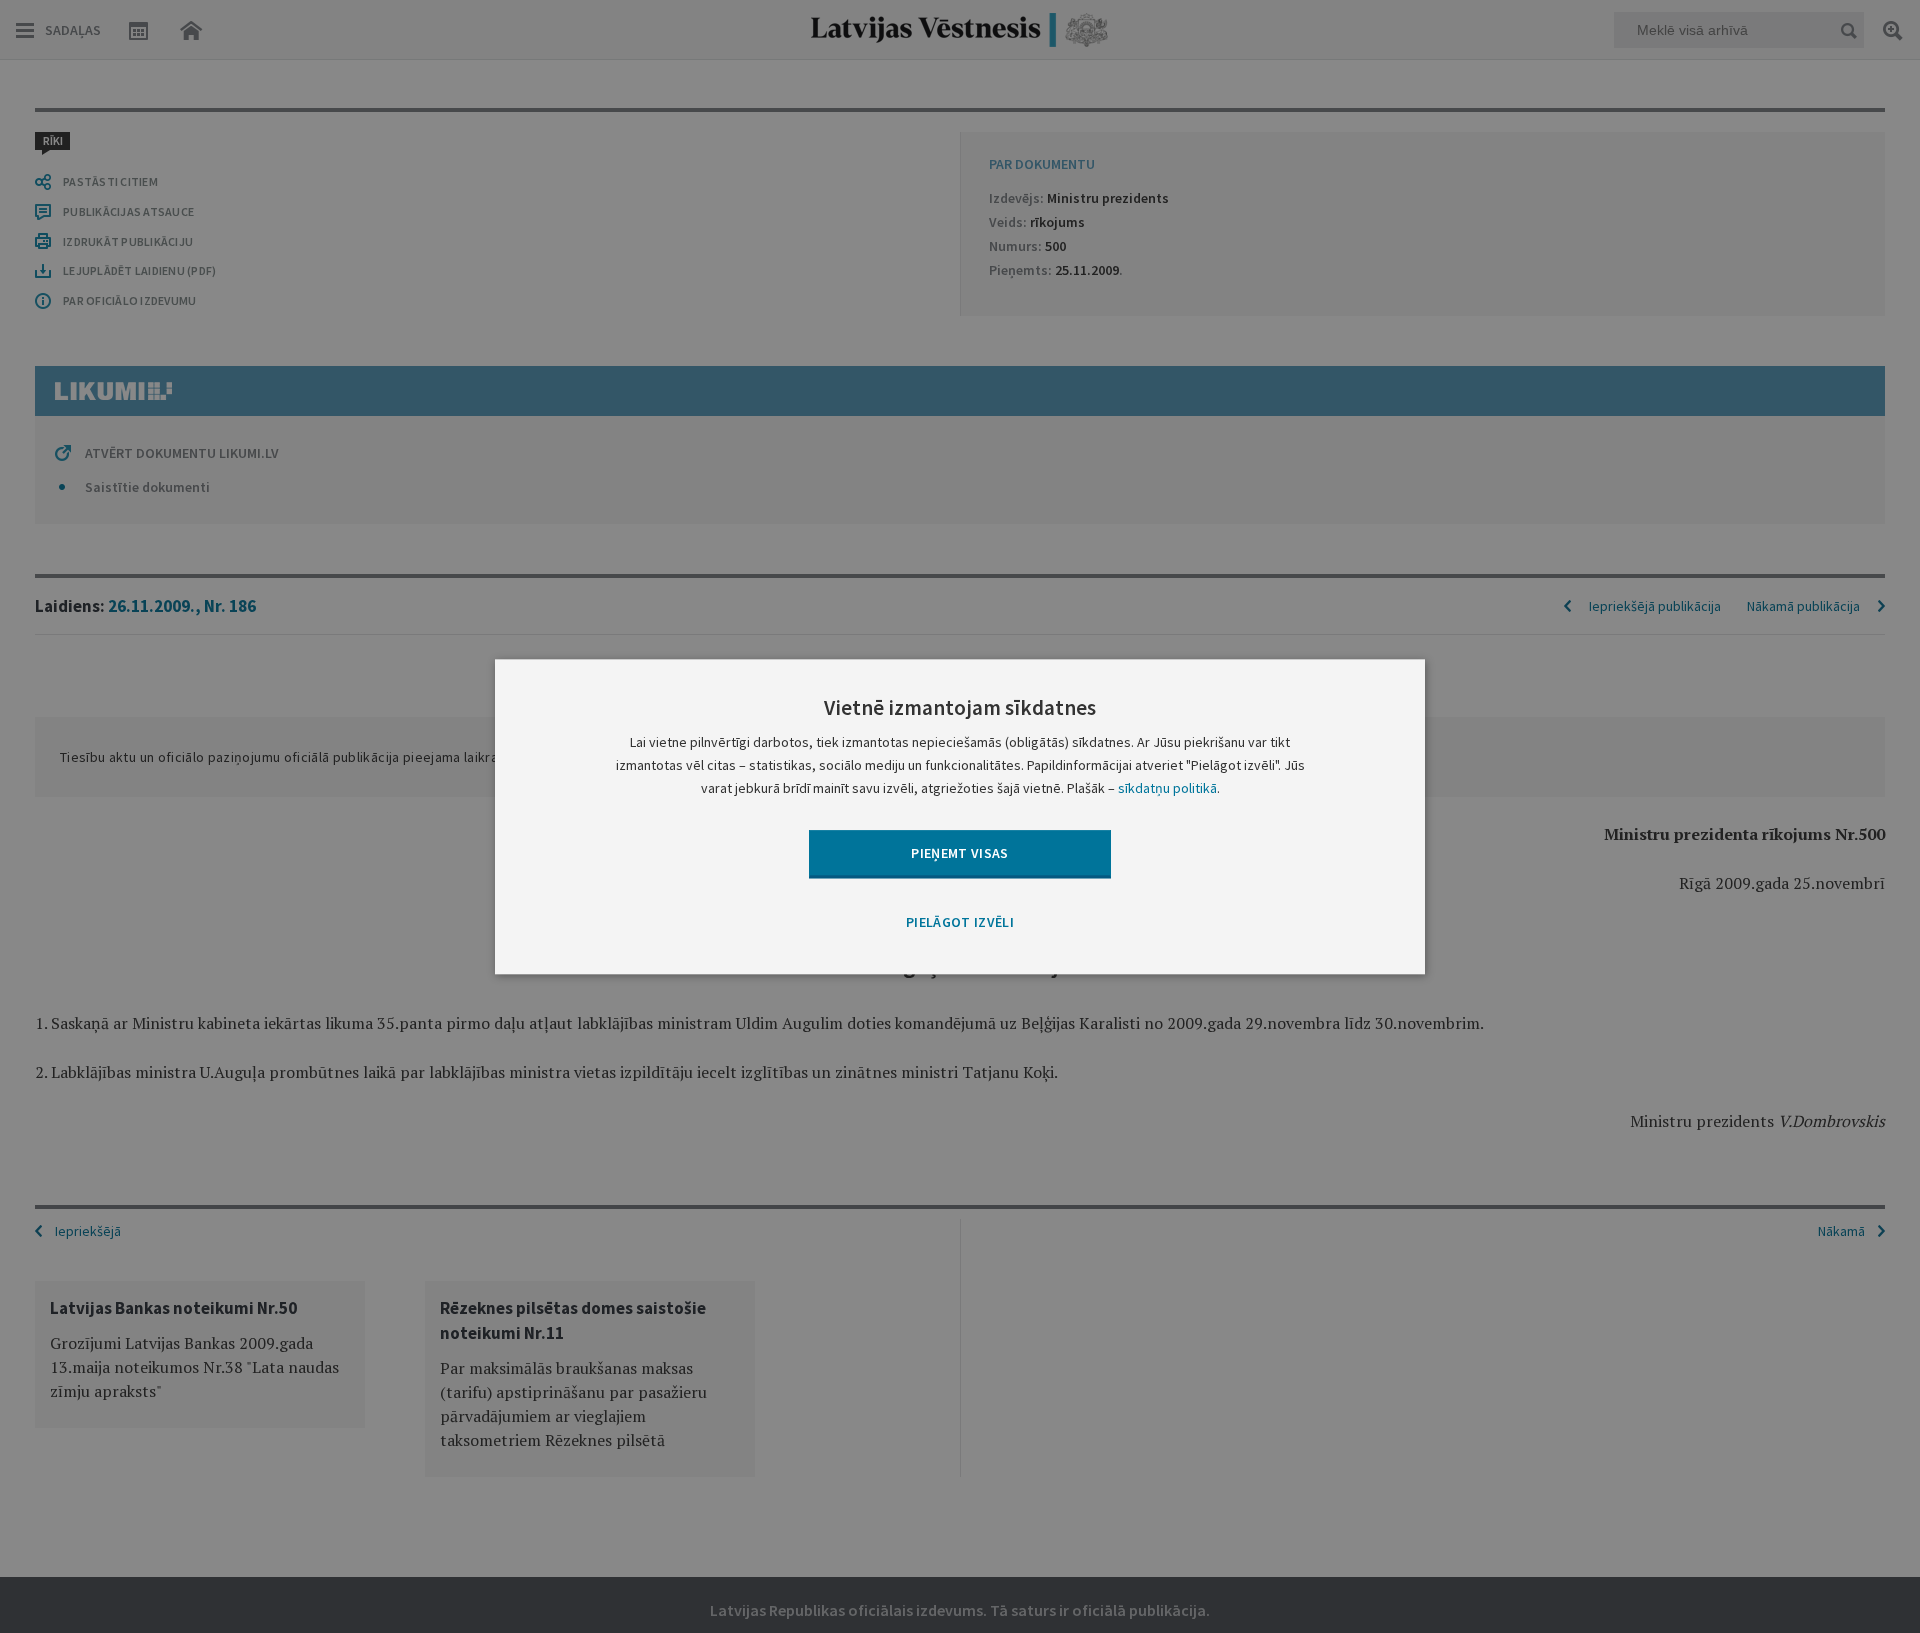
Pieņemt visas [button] (960, 853)
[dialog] (960, 816)
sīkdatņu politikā (1167, 788)
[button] (960, 924)
